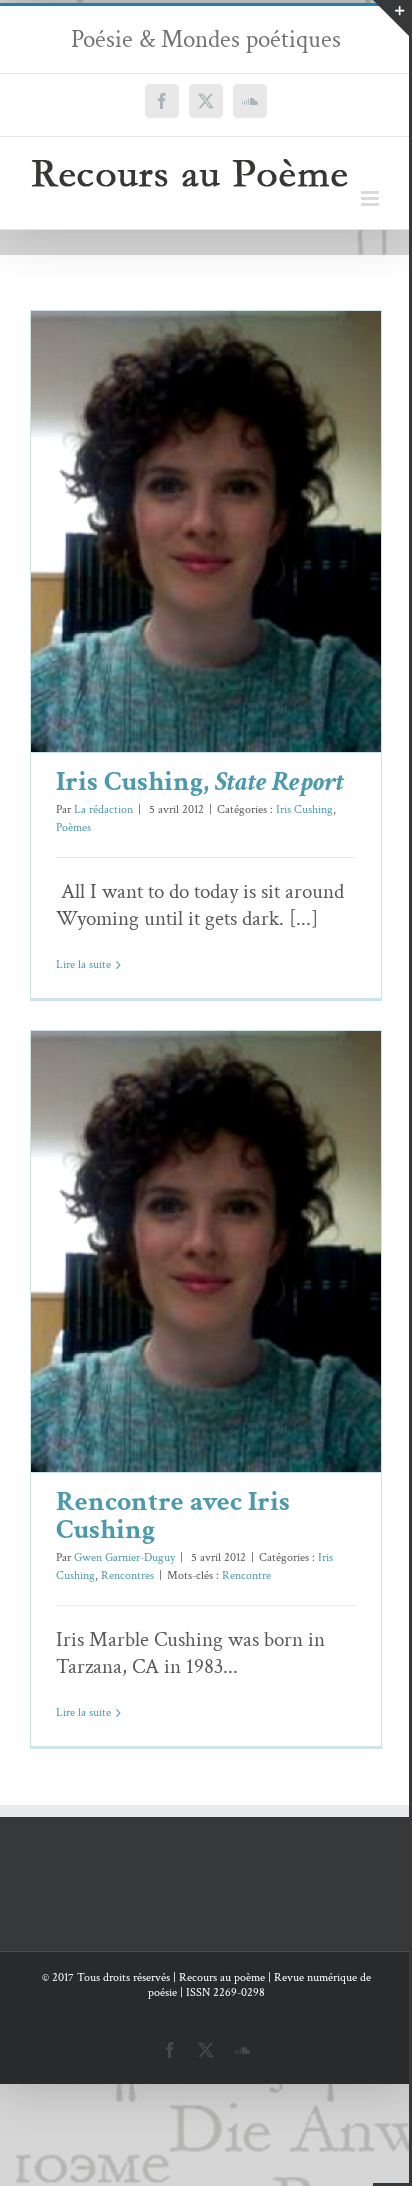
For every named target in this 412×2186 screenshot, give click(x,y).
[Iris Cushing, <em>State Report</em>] (206, 531)
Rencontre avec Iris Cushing (176, 1221)
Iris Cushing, (200, 781)
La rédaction (103, 809)
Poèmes (237, 574)
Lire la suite (83, 964)
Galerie (235, 501)
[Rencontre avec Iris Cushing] (206, 1251)
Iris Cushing (185, 574)
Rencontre (246, 1575)
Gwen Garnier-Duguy (124, 1557)
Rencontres (237, 1294)
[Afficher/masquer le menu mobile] (371, 198)
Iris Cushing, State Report (176, 501)
